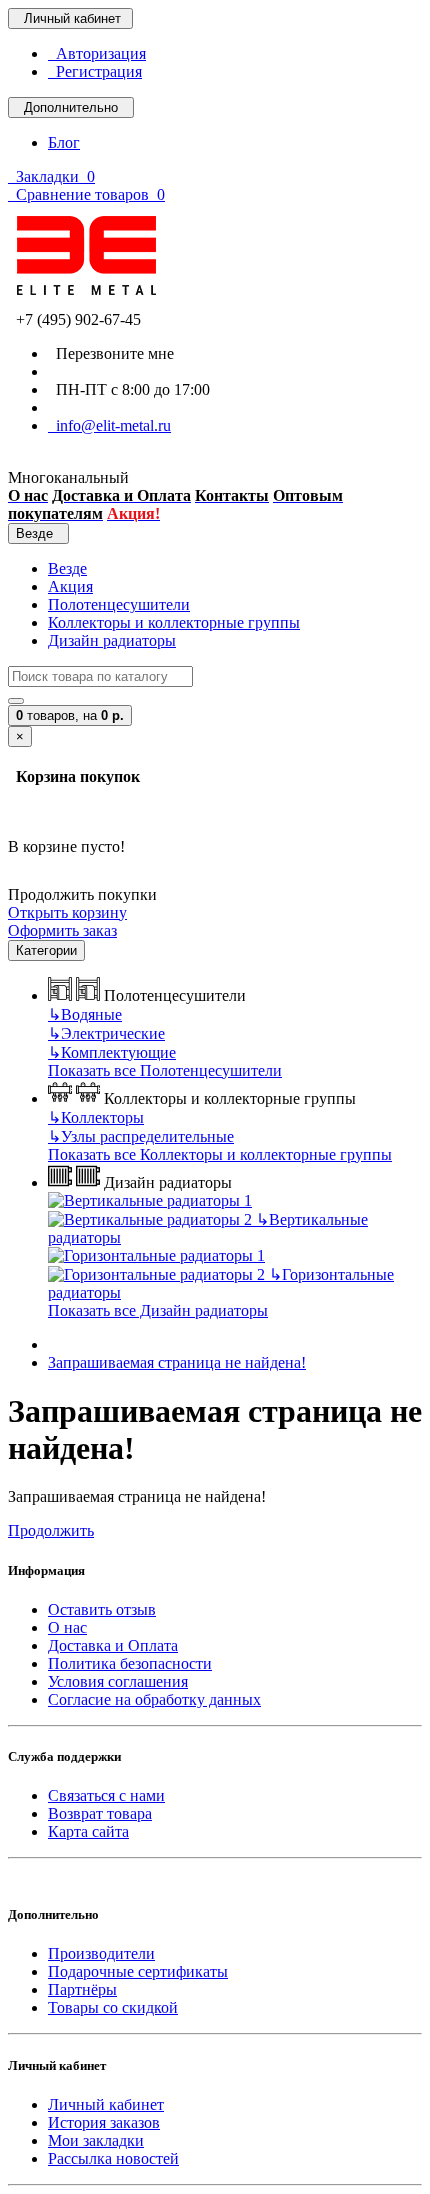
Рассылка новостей (113, 2158)
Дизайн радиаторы (112, 640)
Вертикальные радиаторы (208, 1228)
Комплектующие (112, 1052)
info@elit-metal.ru (109, 425)
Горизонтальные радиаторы (221, 1283)
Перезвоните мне (111, 353)
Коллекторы (96, 1117)
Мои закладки (96, 2140)
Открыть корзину (67, 912)
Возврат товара (100, 1813)
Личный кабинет (106, 2104)
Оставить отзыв (102, 1609)
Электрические (106, 1033)
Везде (67, 568)
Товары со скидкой (113, 2007)
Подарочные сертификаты (138, 1971)
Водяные (85, 1014)
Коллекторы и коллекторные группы (174, 622)
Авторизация (97, 53)
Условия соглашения (118, 1681)
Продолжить (51, 1530)
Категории (46, 950)
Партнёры (82, 1989)
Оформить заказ (62, 930)
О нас (67, 1627)
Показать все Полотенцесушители (165, 1070)
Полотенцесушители (119, 604)
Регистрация (95, 71)
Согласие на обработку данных (154, 1699)
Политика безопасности (130, 1663)
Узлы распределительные (141, 1136)
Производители (101, 1953)
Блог (64, 142)
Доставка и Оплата (113, 1645)
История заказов (104, 2122)
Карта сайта (88, 1831)
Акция (70, 586)
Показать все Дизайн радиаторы (158, 1310)
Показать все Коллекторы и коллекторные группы (220, 1154)
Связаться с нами (106, 1795)
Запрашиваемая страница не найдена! (177, 1362)
